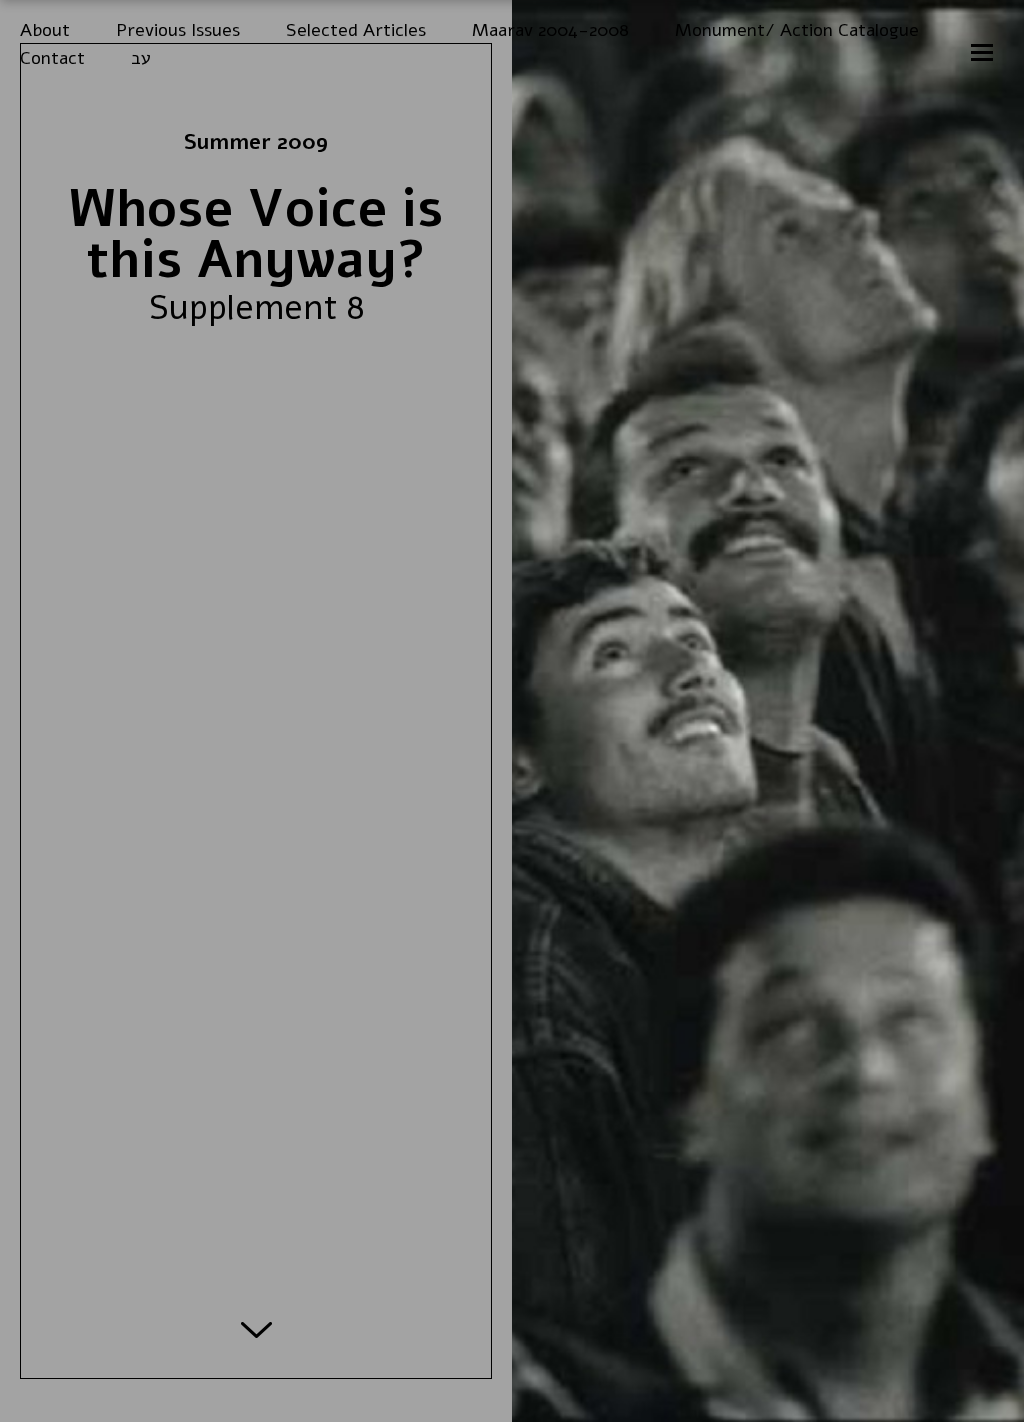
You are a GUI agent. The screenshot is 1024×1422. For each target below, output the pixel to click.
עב (141, 58)
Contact (52, 58)
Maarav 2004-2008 (550, 30)
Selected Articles (356, 30)
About (45, 30)
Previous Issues (178, 30)
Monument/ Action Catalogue (797, 30)
